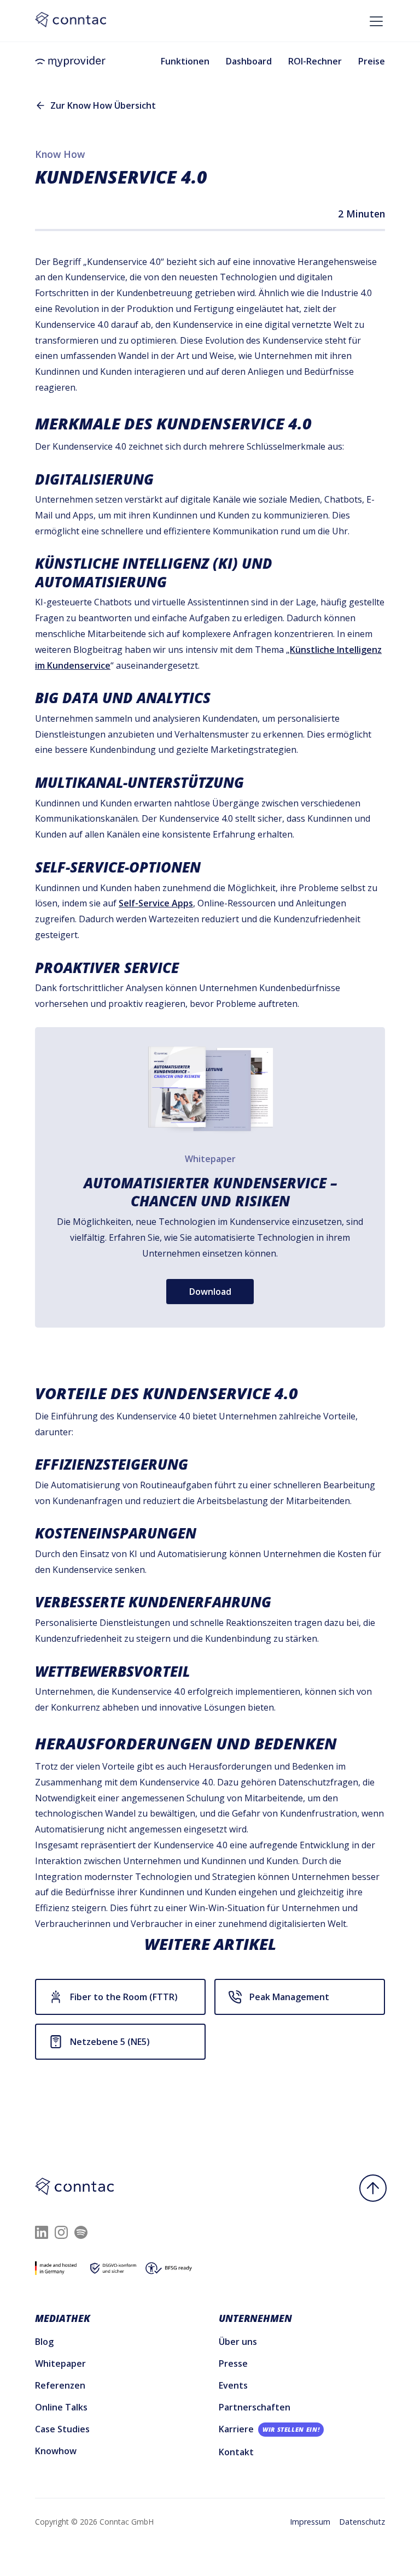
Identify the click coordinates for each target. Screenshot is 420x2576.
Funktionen (185, 61)
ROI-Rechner (315, 61)
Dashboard (249, 61)
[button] (374, 17)
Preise (372, 61)
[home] (70, 62)
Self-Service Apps (156, 903)
